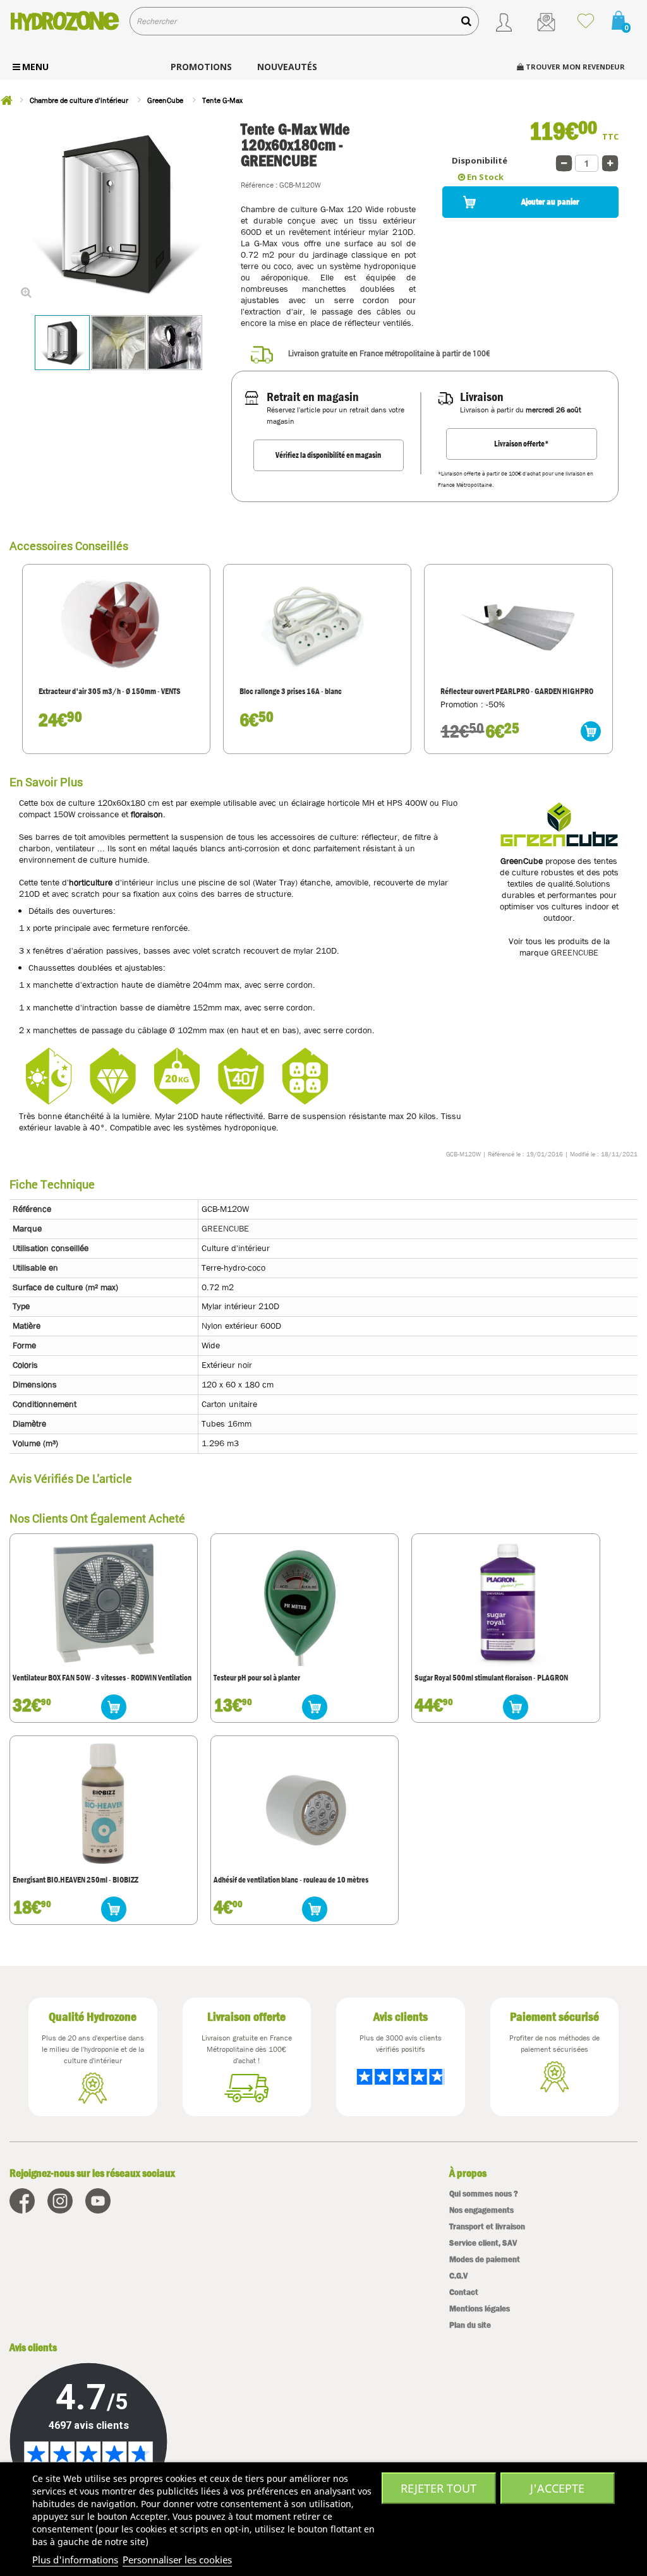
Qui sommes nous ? (484, 2194)
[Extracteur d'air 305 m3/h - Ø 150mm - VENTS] (116, 625)
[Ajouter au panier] (591, 731)
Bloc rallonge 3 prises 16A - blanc (291, 692)
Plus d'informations (75, 2560)
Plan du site (470, 2325)
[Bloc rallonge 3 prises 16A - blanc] (317, 625)
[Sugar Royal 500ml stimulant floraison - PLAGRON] (506, 1602)
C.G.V (458, 2276)
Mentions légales (480, 2309)
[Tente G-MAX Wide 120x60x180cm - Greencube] (62, 343)
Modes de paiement (485, 2259)
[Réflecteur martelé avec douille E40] (518, 625)
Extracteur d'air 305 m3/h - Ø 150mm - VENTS (110, 692)
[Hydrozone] (65, 21)
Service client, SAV (483, 2243)
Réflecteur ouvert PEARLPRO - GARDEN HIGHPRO (517, 692)
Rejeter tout (438, 2488)
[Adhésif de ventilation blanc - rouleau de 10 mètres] (305, 1804)
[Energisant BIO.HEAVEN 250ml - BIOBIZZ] (104, 1804)
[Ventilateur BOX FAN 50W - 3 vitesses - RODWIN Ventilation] (104, 1602)
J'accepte (557, 2488)
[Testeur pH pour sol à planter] (305, 1602)
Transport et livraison (487, 2226)
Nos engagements (481, 2210)
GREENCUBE (575, 952)
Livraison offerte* (522, 444)
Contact (464, 2292)
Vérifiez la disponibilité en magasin (328, 455)
